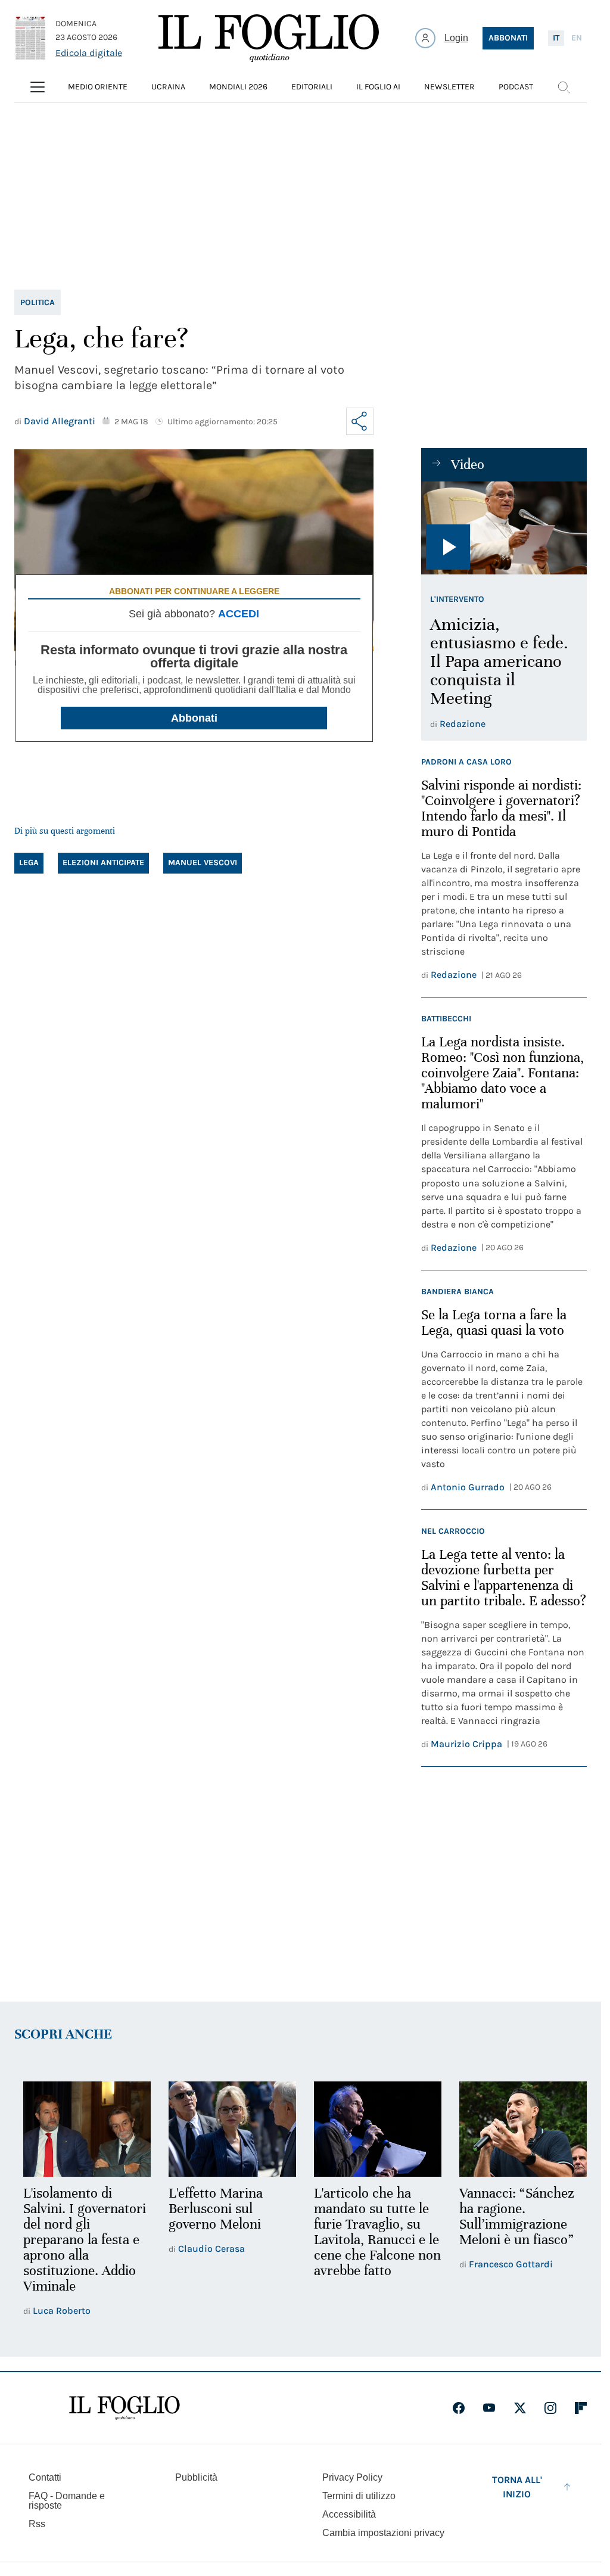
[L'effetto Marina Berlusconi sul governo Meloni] (229, 2128)
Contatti (45, 2476)
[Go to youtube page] (489, 2407)
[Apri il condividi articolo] (360, 421)
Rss (37, 2523)
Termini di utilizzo (359, 2495)
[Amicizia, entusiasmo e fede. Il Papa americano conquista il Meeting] (504, 528)
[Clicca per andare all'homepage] (125, 2407)
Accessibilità (349, 2513)
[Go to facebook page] (459, 2407)
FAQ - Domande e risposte (67, 2499)
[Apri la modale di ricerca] (564, 87)
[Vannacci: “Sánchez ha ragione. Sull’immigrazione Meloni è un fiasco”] (515, 2128)
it (556, 38)
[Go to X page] (520, 2407)
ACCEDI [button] (239, 614)
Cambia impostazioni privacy (383, 2532)
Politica (38, 302)
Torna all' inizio (517, 2486)
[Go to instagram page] (550, 2407)
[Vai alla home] (269, 38)
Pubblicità (196, 2476)
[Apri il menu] (38, 87)
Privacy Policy (352, 2476)
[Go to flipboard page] (581, 2407)
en (577, 38)
